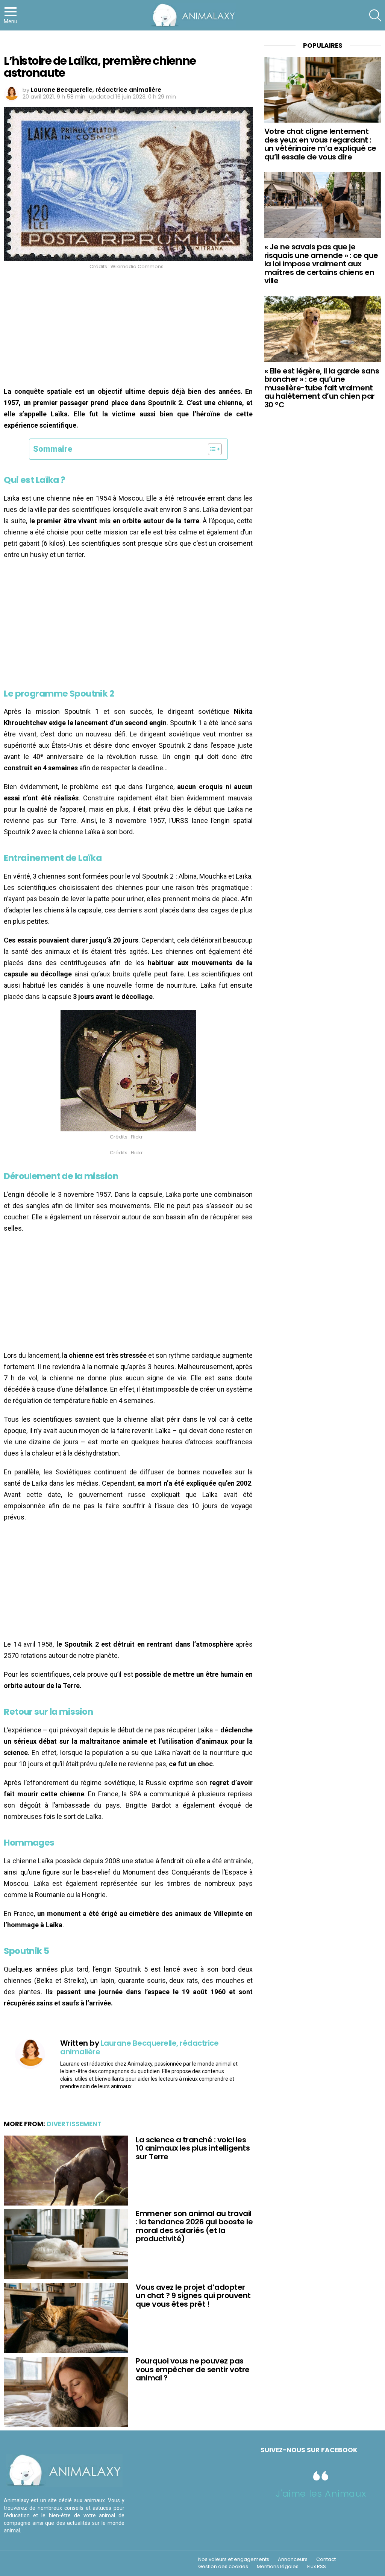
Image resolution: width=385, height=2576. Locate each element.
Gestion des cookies (223, 2567)
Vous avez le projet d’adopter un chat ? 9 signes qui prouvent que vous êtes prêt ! (193, 2296)
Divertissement (74, 2124)
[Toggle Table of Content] (211, 449)
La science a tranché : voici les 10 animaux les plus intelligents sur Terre (193, 2148)
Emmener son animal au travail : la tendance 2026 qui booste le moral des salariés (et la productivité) (194, 2226)
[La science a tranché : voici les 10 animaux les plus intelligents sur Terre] (66, 2171)
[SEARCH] (375, 15)
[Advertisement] (128, 330)
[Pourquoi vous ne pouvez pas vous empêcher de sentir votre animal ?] (66, 2392)
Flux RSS (317, 2567)
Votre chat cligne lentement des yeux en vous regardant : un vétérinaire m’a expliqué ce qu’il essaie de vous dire (320, 144)
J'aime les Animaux (321, 2493)
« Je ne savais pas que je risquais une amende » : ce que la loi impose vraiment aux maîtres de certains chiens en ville (321, 264)
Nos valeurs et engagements (234, 2559)
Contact (326, 2559)
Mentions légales (278, 2567)
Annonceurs (293, 2559)
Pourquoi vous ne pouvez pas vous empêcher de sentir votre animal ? (193, 2369)
